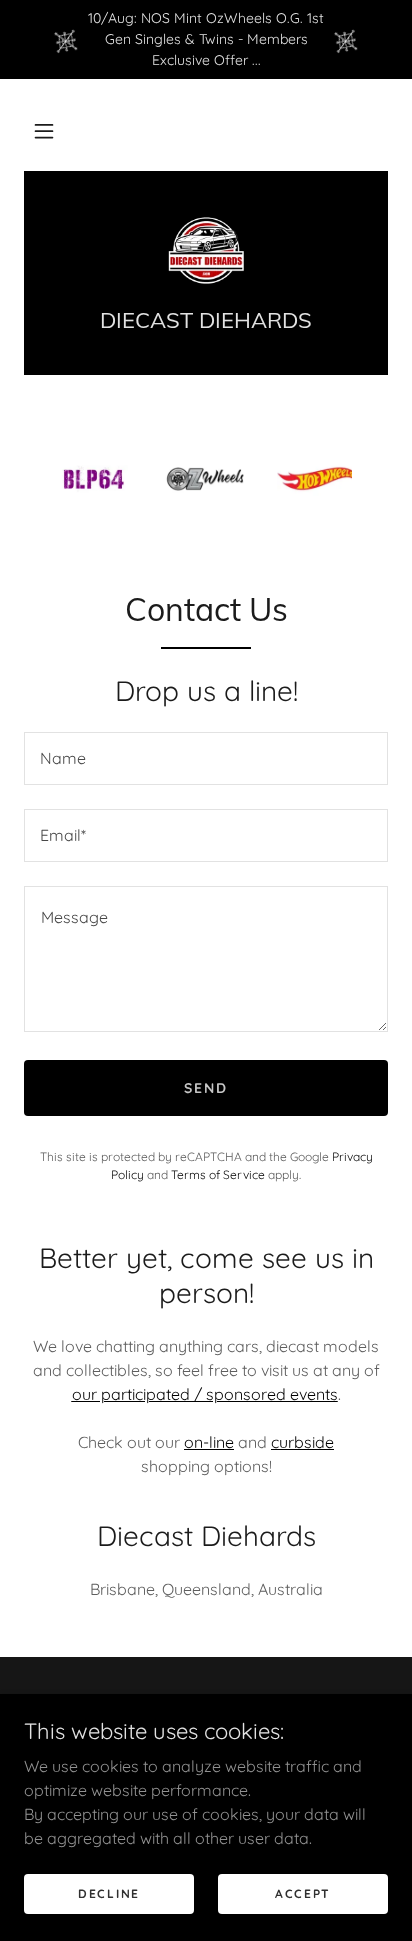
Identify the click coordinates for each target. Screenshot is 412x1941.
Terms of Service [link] (218, 1174)
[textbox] (206, 758)
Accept (303, 1893)
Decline (109, 1893)
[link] (206, 251)
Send (206, 1088)
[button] (44, 131)
